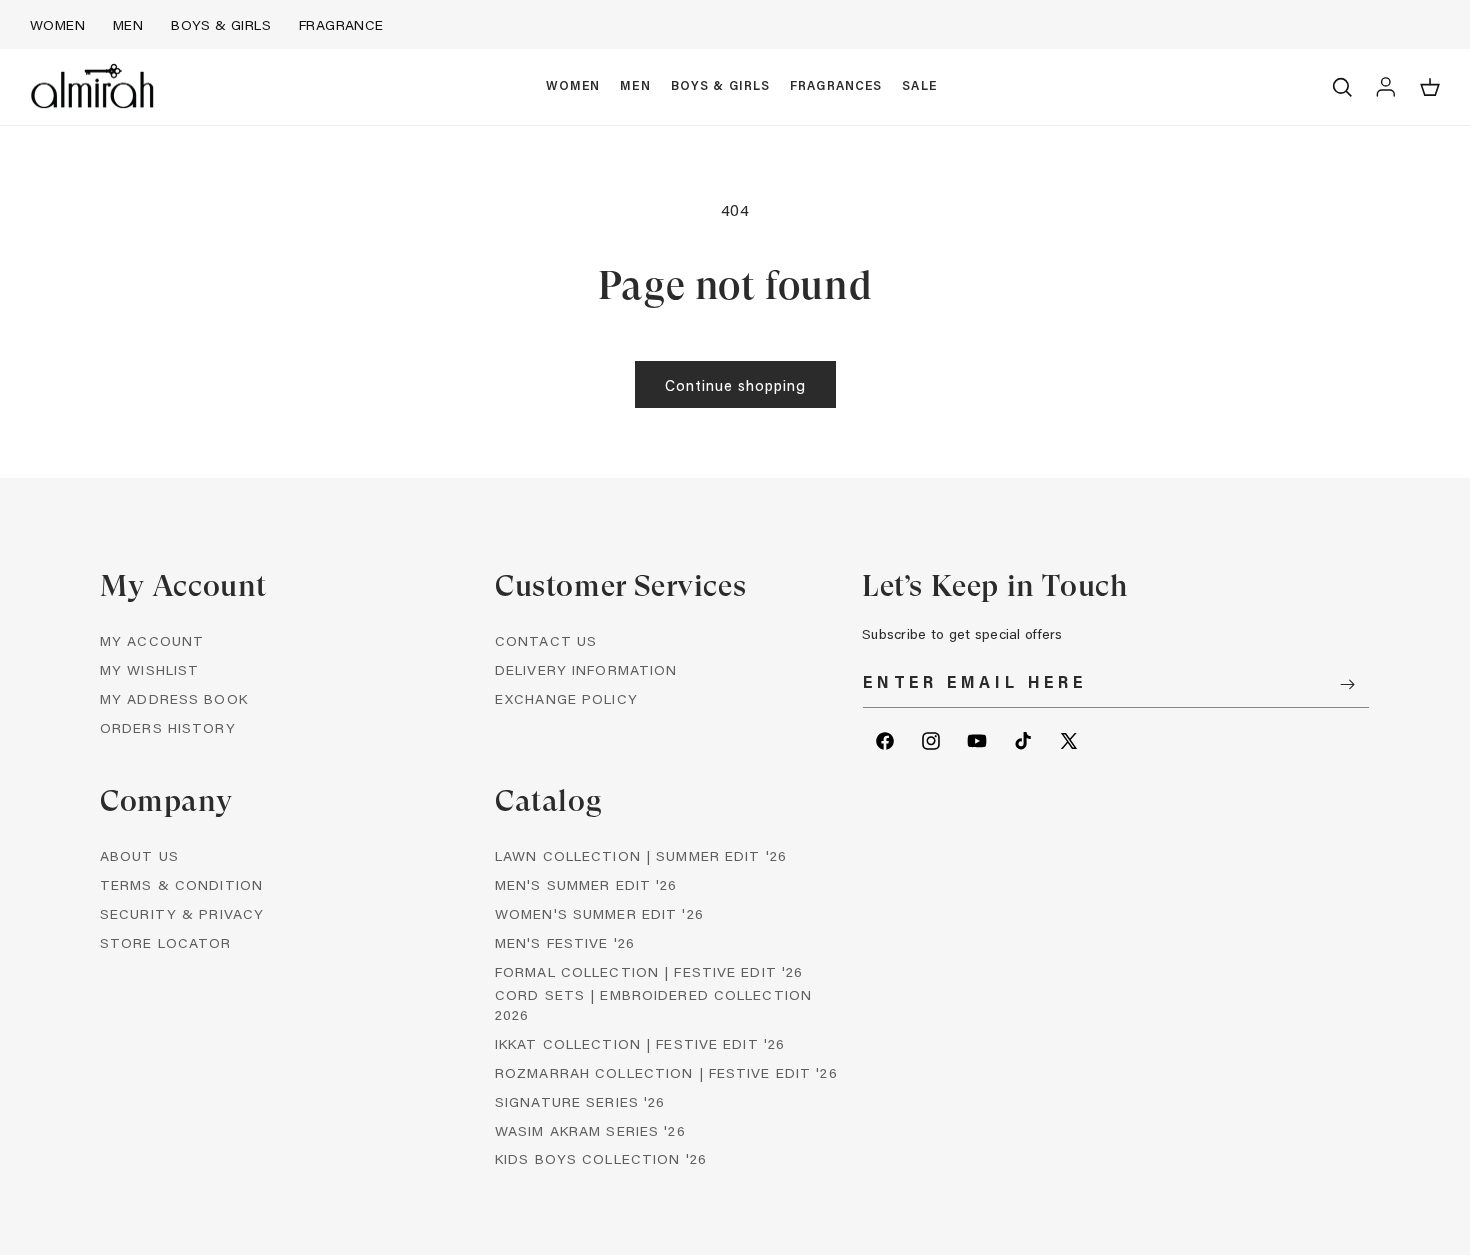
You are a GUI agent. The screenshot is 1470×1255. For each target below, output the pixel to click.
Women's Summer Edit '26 (599, 913)
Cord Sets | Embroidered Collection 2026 (653, 1004)
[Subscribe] (1347, 684)
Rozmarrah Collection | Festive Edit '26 (666, 1072)
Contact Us (546, 640)
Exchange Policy (566, 698)
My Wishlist (149, 669)
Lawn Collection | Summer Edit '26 (641, 855)
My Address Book (174, 698)
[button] (573, 87)
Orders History (168, 727)
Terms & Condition (181, 884)
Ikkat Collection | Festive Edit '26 (640, 1043)
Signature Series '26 (580, 1101)
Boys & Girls (221, 24)
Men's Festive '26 (565, 942)
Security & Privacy (182, 913)
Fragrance (341, 24)
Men (128, 24)
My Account (152, 640)
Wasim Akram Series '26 (590, 1130)
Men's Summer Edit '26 (586, 884)
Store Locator (166, 942)
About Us (139, 855)
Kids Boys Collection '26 (601, 1158)
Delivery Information (586, 669)
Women (57, 24)
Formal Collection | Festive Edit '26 (649, 971)
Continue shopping (735, 385)
